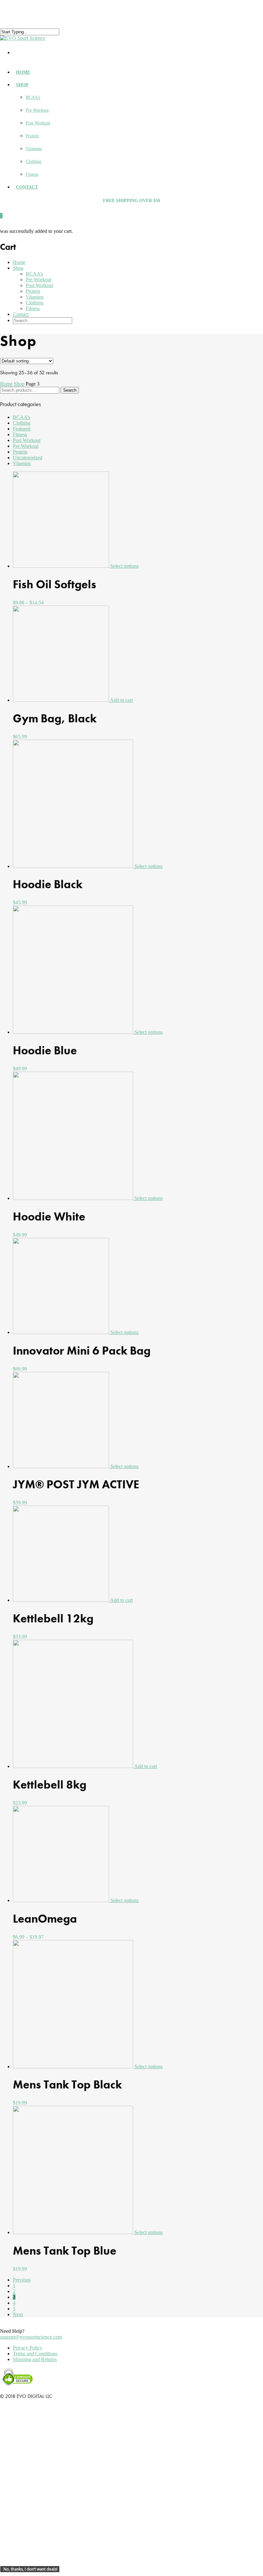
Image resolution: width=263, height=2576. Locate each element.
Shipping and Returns (35, 2359)
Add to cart (121, 700)
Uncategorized (28, 458)
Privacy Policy (28, 2348)
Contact (27, 187)
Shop (22, 85)
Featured (22, 429)
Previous (22, 2280)
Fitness (32, 174)
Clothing (34, 162)
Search (70, 390)
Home (23, 72)
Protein (32, 136)
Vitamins (34, 149)
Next (18, 2314)
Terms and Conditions (35, 2354)
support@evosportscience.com (31, 2337)
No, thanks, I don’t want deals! (30, 2569)
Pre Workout (37, 110)
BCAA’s (33, 97)
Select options (124, 566)
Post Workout (38, 123)
